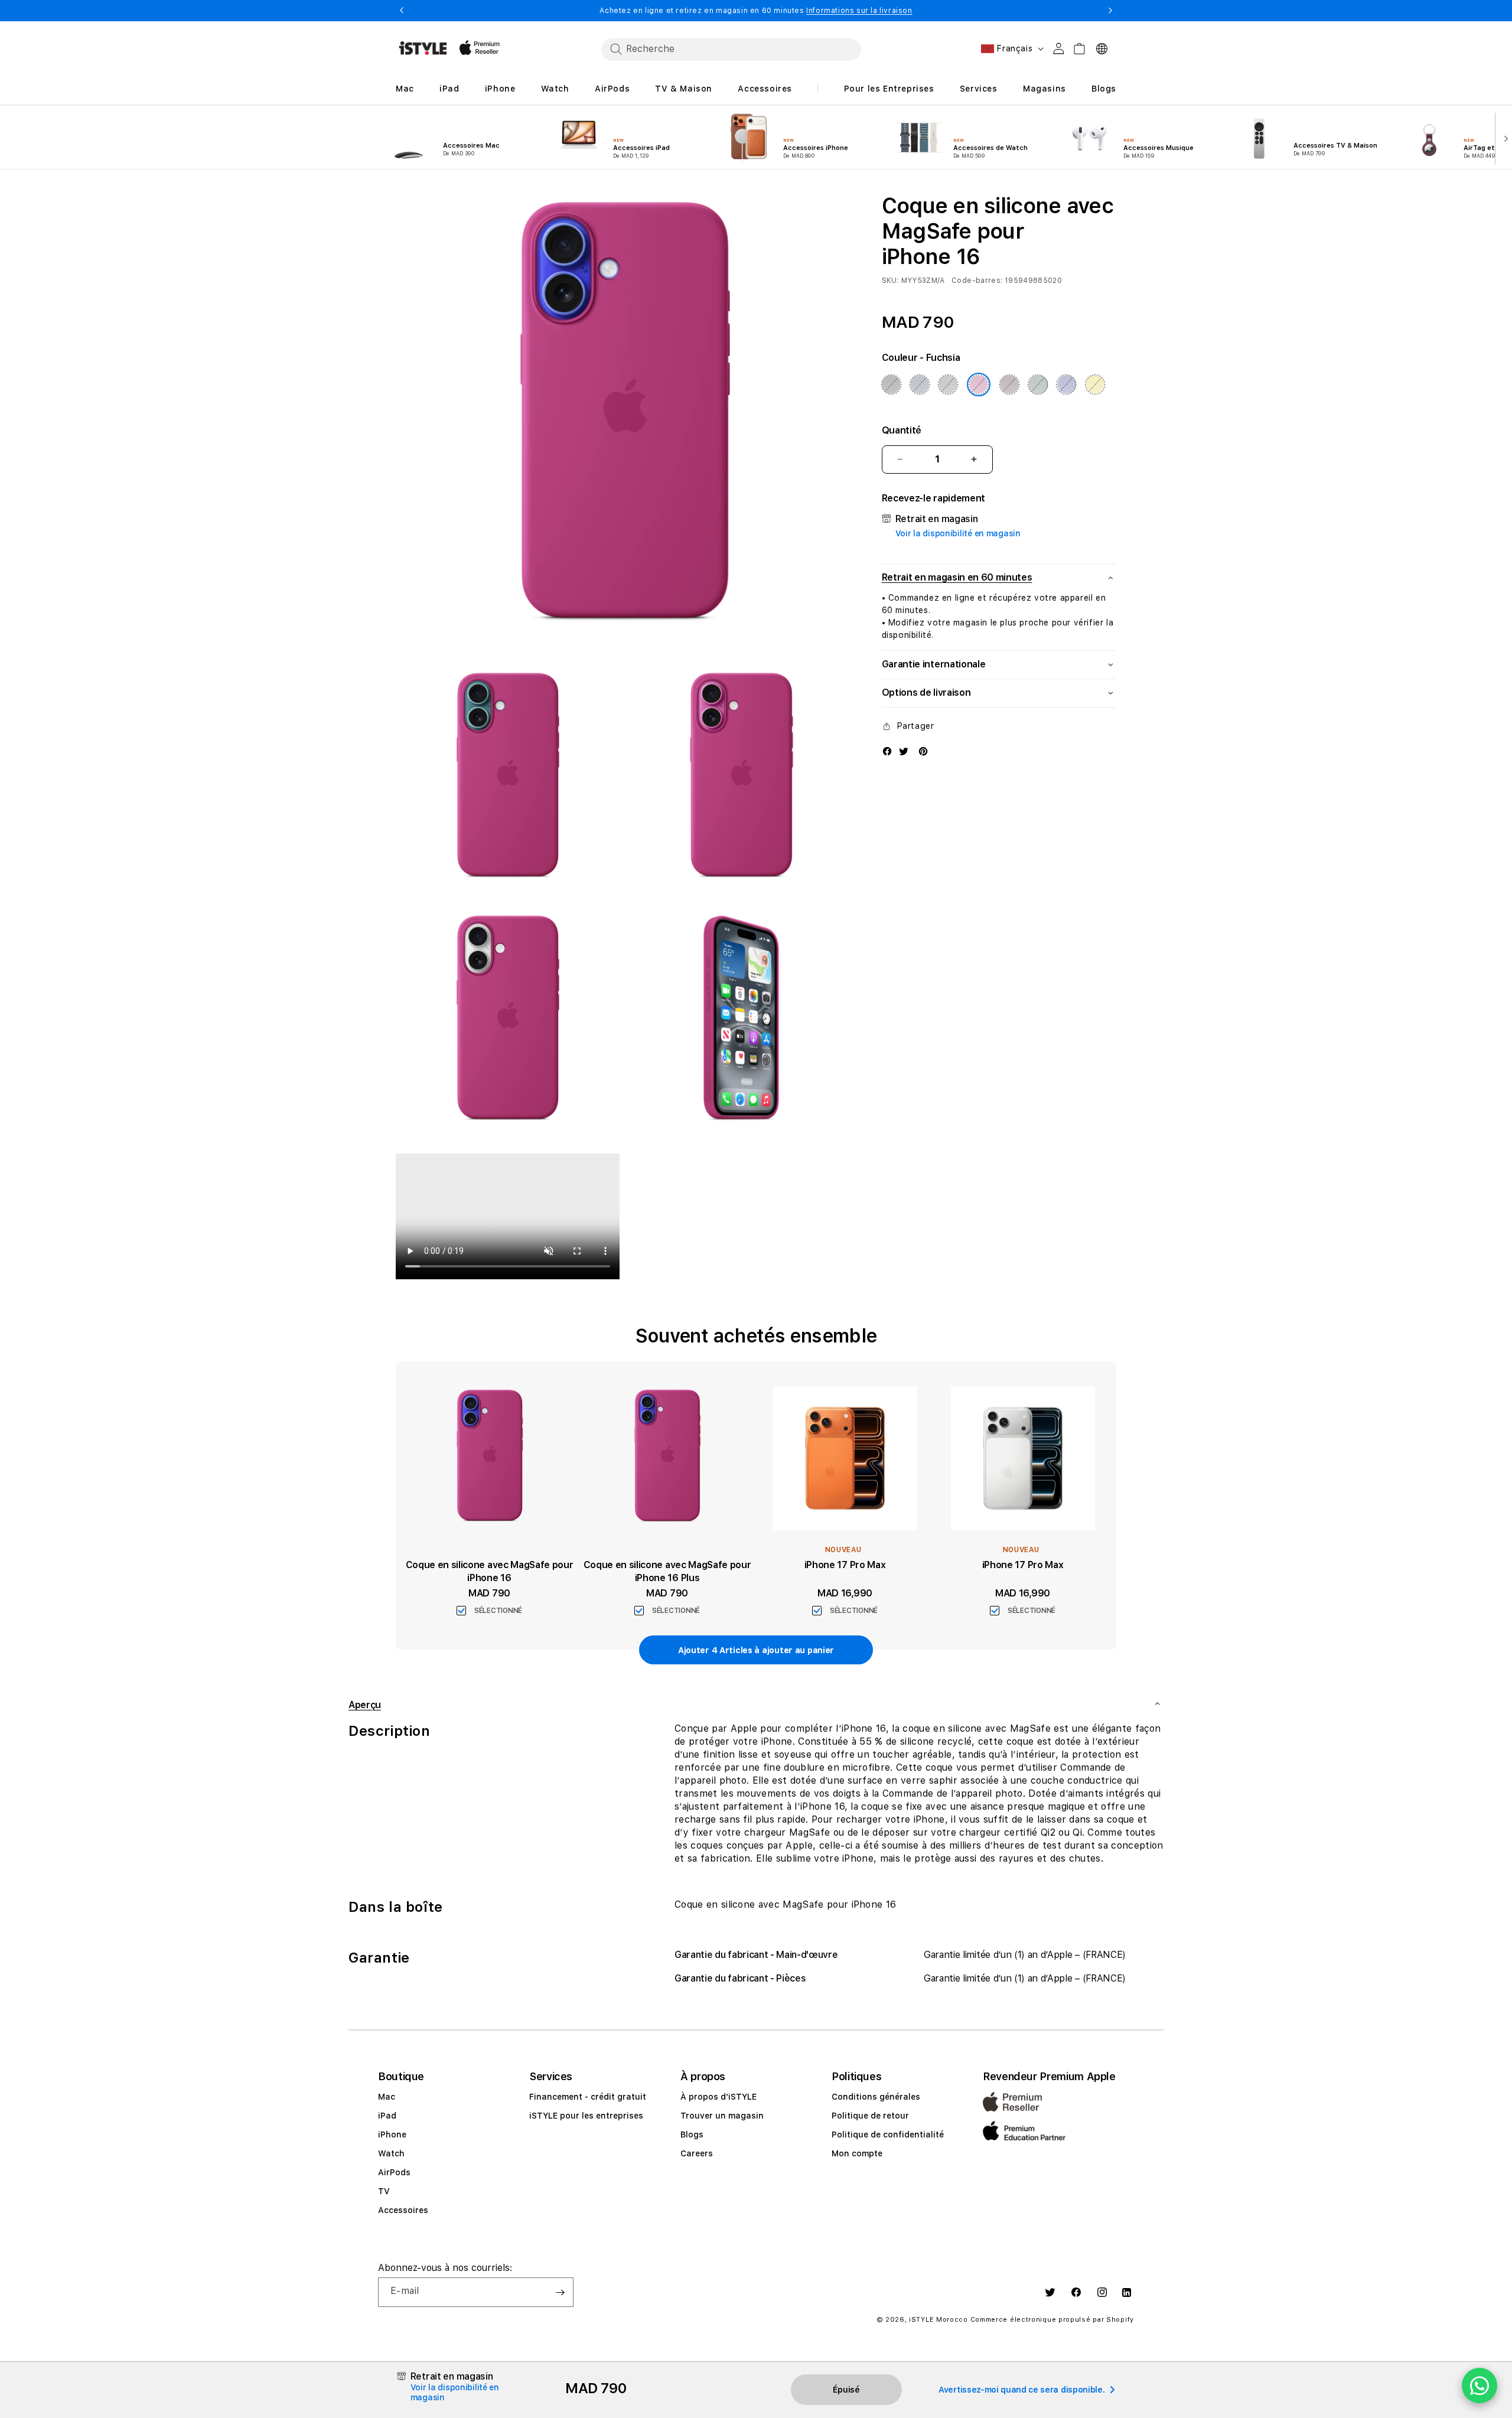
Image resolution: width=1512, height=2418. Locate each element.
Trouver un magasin (722, 2116)
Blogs (692, 2135)
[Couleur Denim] (920, 384)
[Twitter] (904, 751)
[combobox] (731, 49)
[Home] (423, 48)
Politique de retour (870, 2116)
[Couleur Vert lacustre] (1038, 384)
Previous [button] (402, 11)
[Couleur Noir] (891, 384)
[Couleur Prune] (1009, 384)
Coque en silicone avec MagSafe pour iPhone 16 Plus (667, 1571)
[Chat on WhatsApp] (1480, 2386)
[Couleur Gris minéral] (948, 384)
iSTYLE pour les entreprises (586, 2116)
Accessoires (403, 2210)
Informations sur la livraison (859, 11)
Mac (387, 2097)
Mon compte (857, 2153)
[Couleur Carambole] (1095, 384)
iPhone (392, 2135)
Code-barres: (977, 281)
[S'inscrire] (560, 2292)
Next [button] (1110, 11)
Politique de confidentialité (888, 2135)
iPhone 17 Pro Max (845, 1565)
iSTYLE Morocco (939, 2320)
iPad (387, 2116)
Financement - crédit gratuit (588, 2097)
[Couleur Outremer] (1067, 384)
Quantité (902, 430)
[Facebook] (887, 751)
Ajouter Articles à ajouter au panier (756, 1650)
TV (384, 2191)
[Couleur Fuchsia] (979, 384)
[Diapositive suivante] (1503, 138)
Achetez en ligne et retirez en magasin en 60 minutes (756, 11)
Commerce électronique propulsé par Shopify (1052, 2320)
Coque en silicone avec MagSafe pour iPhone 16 (490, 1571)
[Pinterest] (923, 751)
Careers (697, 2153)
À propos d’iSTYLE (718, 2097)
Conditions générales (876, 2097)
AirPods (394, 2172)
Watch (391, 2153)
